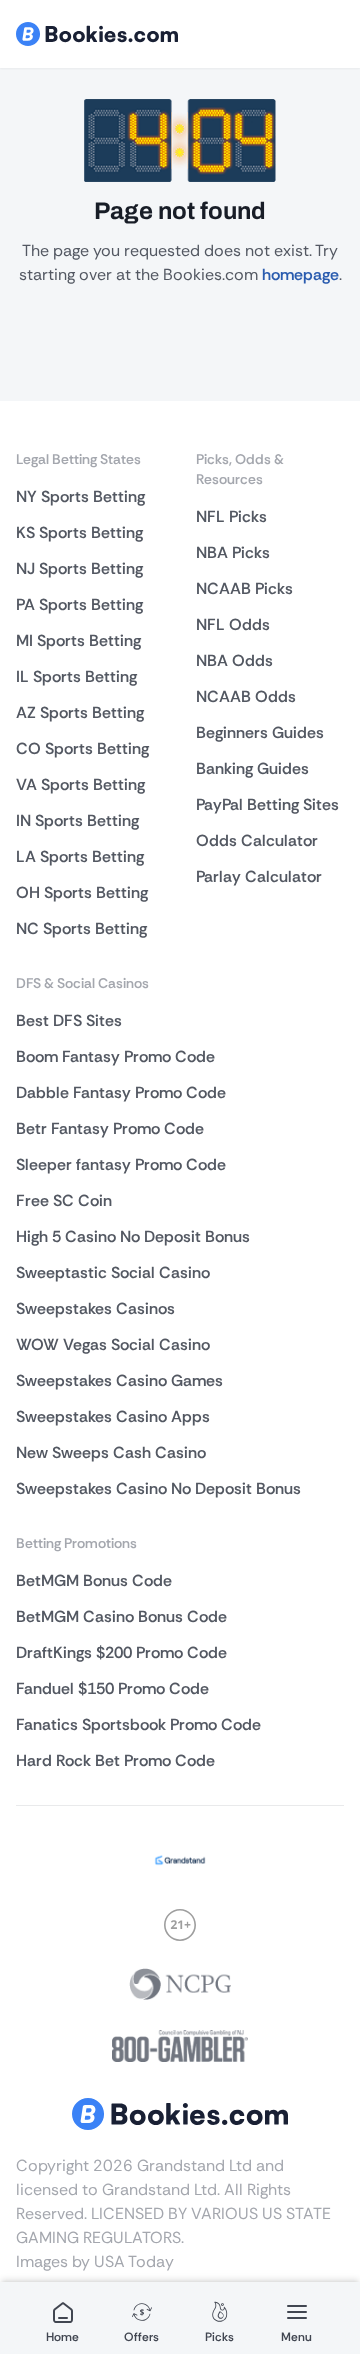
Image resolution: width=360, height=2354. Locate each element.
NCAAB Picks (244, 588)
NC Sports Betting (81, 928)
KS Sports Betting (79, 532)
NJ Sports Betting (79, 568)
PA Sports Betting (79, 604)
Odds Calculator (257, 840)
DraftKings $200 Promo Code (121, 1652)
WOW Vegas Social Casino (113, 1344)
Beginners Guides (260, 732)
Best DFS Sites (69, 1020)
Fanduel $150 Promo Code (112, 1688)
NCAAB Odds (246, 696)
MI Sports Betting (78, 640)
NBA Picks (233, 552)
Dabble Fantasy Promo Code (121, 1092)
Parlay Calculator (259, 876)
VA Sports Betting (80, 784)
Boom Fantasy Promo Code (115, 1056)
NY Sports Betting (80, 496)
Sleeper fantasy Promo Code (121, 1164)
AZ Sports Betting (80, 712)
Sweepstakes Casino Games (119, 1380)
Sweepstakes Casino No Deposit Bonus (158, 1488)
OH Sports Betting (82, 892)
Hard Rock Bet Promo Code (115, 1760)
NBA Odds (234, 660)
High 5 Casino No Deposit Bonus (133, 1236)
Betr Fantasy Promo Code (110, 1128)
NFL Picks (231, 516)
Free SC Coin (64, 1200)
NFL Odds (233, 624)
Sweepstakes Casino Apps (113, 1416)
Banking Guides (252, 768)
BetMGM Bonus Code (94, 1580)
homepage (300, 274)
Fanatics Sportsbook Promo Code (138, 1724)
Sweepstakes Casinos (95, 1308)
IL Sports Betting (76, 676)
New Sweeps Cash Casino (111, 1452)
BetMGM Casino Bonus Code (121, 1616)
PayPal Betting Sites (267, 804)
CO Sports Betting (82, 748)
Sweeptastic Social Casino (113, 1272)
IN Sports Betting (77, 820)
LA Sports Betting (80, 856)
